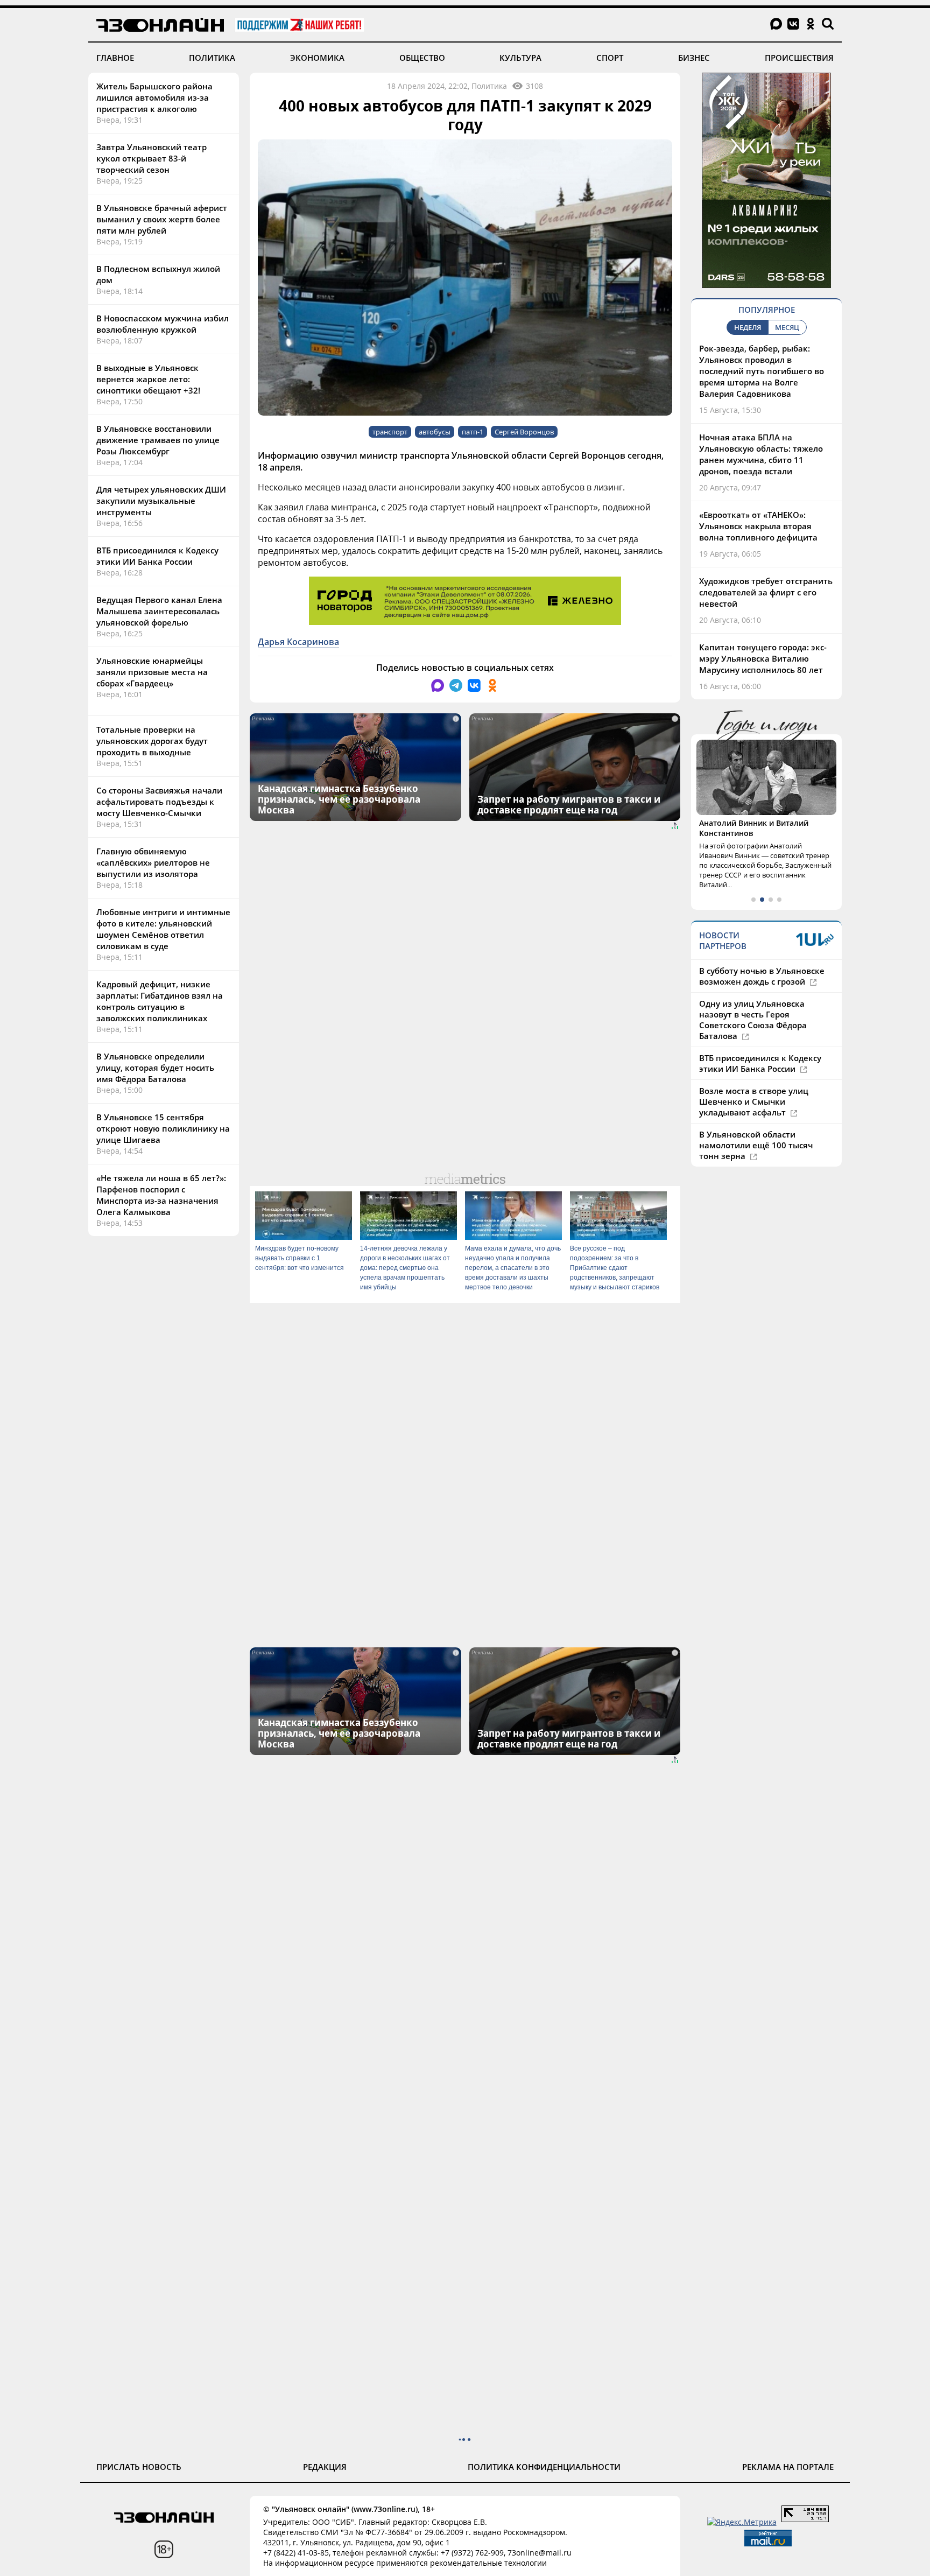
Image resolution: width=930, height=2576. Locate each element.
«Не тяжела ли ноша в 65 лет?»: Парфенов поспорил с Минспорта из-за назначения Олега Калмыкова (161, 1195)
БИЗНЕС (694, 58)
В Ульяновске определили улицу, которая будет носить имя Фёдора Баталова (155, 1068)
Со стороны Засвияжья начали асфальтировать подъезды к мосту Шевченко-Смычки (159, 802)
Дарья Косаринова (298, 642)
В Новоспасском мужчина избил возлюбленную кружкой (163, 324)
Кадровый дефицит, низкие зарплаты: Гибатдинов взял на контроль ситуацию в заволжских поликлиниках (160, 1001)
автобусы (435, 432)
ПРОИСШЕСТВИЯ (799, 58)
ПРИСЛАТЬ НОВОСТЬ (139, 2467)
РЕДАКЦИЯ (325, 2467)
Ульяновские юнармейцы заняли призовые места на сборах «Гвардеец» (152, 672)
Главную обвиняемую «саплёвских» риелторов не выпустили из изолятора (153, 862)
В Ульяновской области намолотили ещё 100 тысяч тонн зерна (756, 1145)
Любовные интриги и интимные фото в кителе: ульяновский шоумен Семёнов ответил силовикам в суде (163, 929)
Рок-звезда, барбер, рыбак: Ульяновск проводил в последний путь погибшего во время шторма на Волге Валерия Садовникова (762, 371)
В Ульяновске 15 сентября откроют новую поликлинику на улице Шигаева (163, 1128)
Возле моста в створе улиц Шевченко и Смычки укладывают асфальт (754, 1101)
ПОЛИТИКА (212, 58)
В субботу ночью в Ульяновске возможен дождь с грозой (762, 976)
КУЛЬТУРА (520, 58)
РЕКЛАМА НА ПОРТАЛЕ (788, 2467)
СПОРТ (610, 58)
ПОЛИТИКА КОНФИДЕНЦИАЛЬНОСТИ (544, 2467)
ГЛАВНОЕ (115, 58)
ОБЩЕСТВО (422, 58)
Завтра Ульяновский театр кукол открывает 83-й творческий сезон (152, 158)
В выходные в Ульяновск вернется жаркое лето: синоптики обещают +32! (148, 379)
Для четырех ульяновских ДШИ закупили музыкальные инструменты (161, 501)
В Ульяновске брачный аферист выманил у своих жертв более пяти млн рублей (162, 219)
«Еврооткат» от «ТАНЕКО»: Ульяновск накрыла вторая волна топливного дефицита (758, 526)
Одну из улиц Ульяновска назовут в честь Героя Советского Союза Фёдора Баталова (753, 1020)
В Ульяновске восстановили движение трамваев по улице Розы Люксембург (158, 440)
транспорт (390, 432)
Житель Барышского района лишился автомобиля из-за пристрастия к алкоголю (154, 97)
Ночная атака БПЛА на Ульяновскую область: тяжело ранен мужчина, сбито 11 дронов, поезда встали (761, 454)
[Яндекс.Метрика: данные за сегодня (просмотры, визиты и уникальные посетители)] (742, 2522)
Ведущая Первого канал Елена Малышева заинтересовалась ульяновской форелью (159, 611)
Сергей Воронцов (524, 432)
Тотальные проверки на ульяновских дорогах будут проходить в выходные (152, 741)
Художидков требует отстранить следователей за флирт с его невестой (766, 592)
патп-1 (473, 432)
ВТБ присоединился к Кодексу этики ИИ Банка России (157, 556)
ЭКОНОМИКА (317, 58)
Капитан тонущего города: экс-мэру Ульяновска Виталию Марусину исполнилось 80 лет (763, 658)
